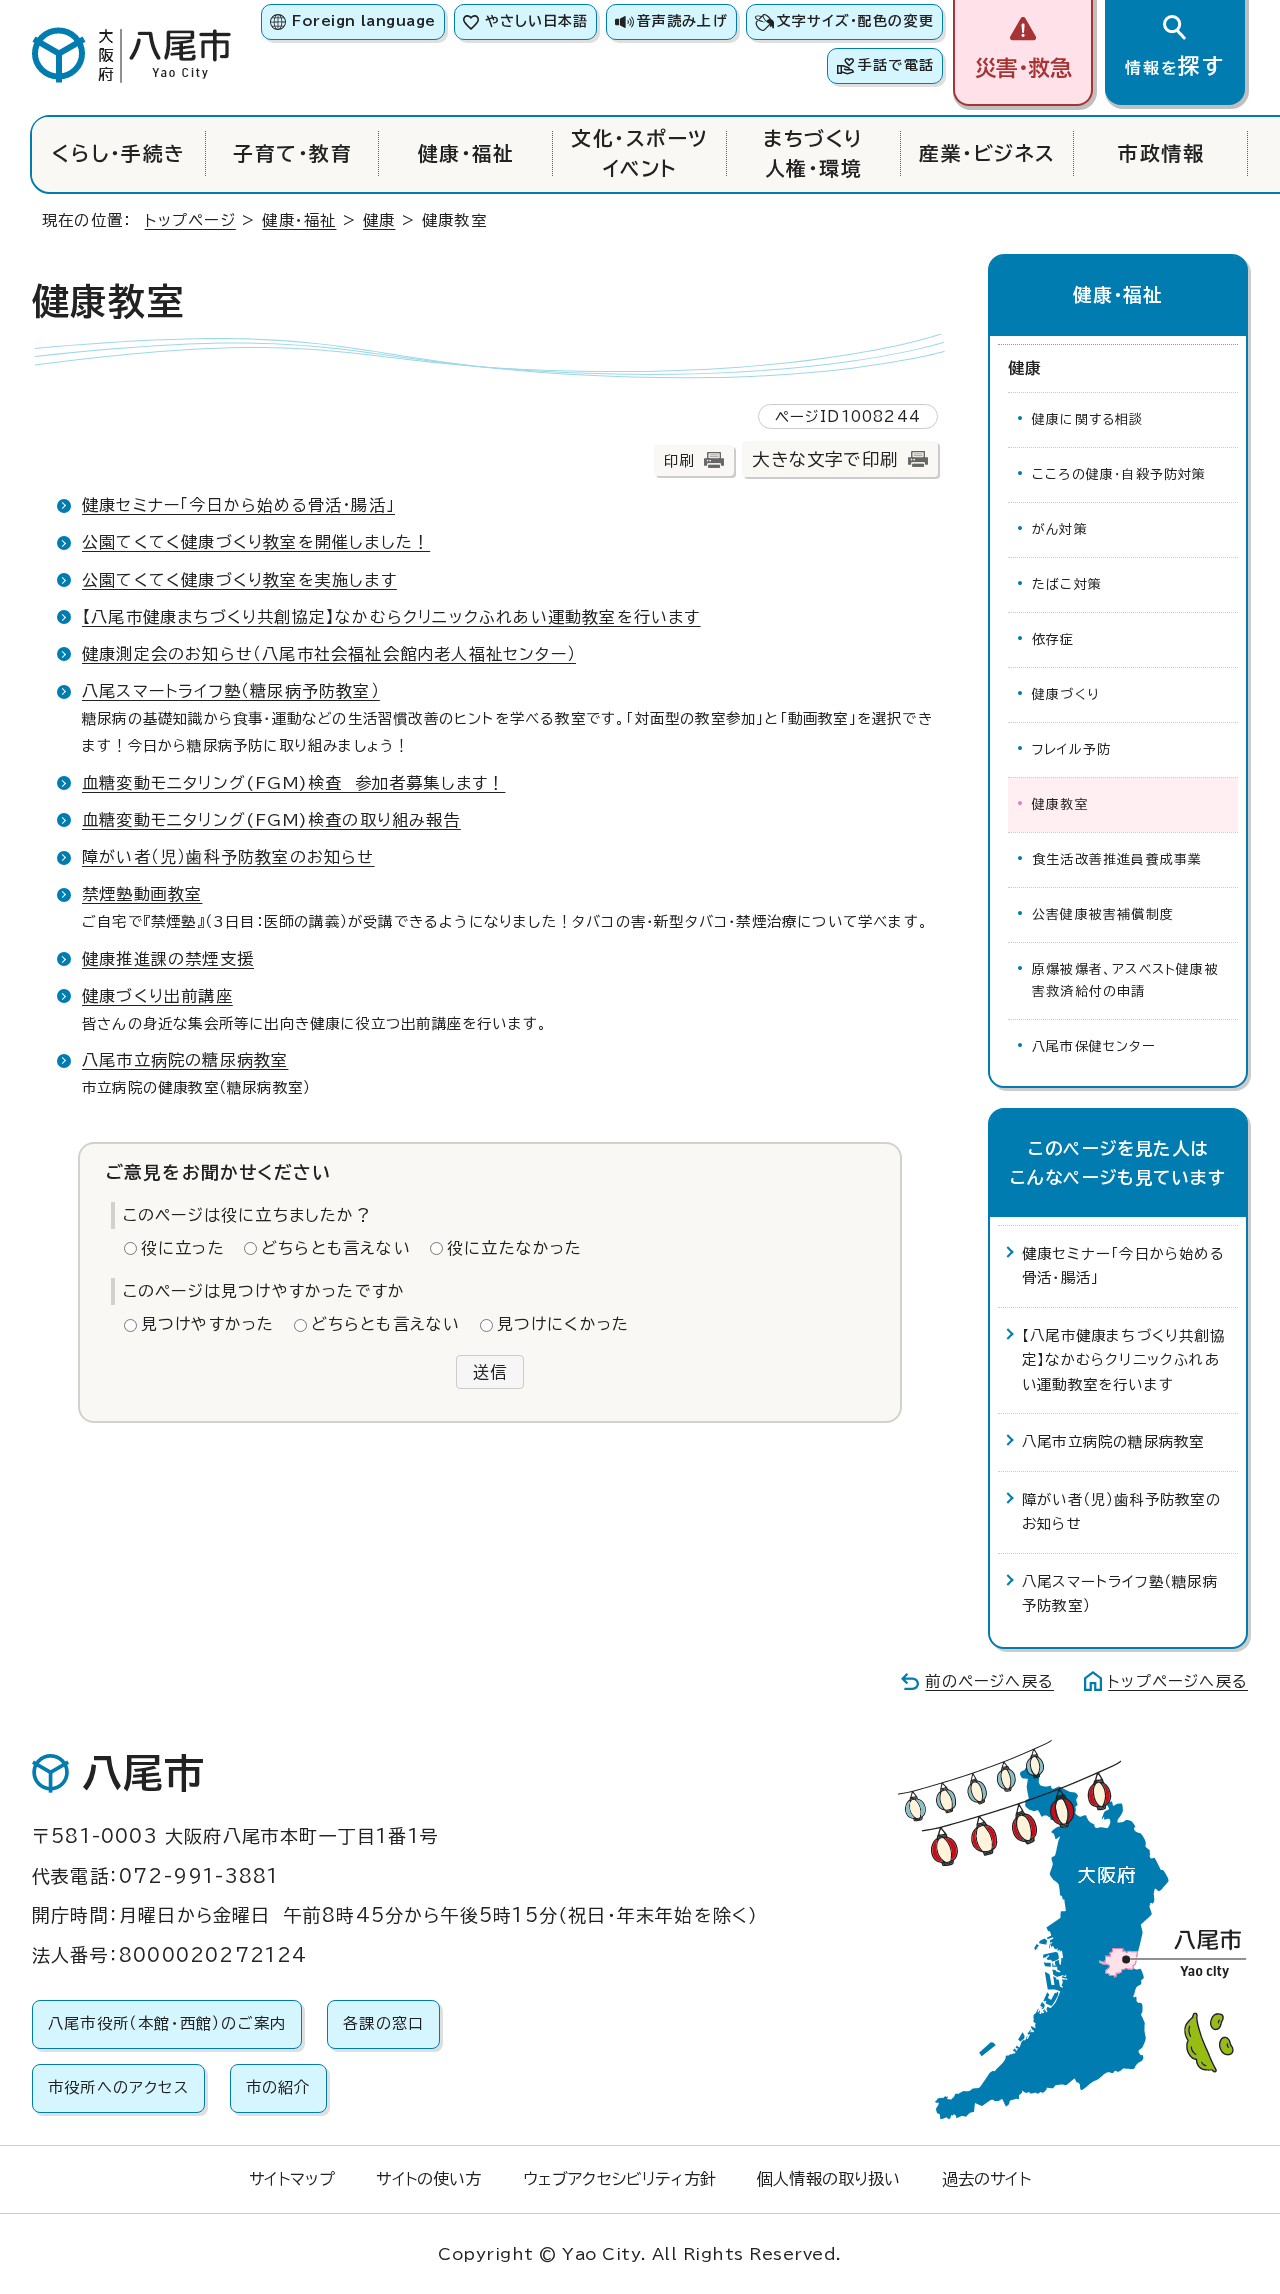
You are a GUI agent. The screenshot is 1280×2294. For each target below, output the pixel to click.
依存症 (1053, 639)
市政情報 (1161, 153)
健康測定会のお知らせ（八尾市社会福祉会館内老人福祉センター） (329, 654)
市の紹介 (278, 2087)
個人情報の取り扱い (828, 2179)
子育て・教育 (292, 153)
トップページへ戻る (1178, 1681)
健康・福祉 (466, 153)
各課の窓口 (383, 2023)
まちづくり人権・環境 (813, 153)
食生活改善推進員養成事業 (1117, 859)
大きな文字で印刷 (825, 459)
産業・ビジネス (987, 153)
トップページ (190, 220)
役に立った (183, 1248)
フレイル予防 (1071, 749)
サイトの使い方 (428, 2179)
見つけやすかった (208, 1324)
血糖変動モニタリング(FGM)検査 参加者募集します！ (293, 783)
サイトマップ (292, 2179)
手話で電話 (896, 65)
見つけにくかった (563, 1324)
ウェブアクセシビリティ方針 (619, 2179)
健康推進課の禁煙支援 (168, 959)
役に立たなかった (515, 1248)
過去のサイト (986, 2179)
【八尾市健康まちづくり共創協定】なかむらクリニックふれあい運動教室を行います (391, 617)
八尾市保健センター (1093, 1046)
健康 (379, 220)
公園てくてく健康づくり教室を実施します (239, 580)
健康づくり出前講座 (157, 996)
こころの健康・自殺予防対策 (1119, 474)
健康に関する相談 (1088, 419)
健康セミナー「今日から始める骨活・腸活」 (238, 505)
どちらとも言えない (336, 1248)
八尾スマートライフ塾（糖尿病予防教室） (231, 691)
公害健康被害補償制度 (1103, 914)
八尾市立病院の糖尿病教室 (185, 1060)
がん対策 (1060, 529)
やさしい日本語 (536, 21)
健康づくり (1065, 694)
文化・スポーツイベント (639, 153)
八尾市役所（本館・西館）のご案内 (167, 2023)
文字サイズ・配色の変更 (855, 21)
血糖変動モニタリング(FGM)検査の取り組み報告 (271, 820)
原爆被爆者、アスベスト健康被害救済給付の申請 (1125, 980)
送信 (490, 1372)
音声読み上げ (682, 21)
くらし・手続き (118, 153)
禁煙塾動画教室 (142, 894)
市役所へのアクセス (118, 2087)
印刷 (679, 460)
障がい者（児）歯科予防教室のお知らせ (228, 857)
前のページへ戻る (989, 1681)
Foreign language (363, 21)
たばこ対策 (1067, 584)
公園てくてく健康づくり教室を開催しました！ (256, 542)
